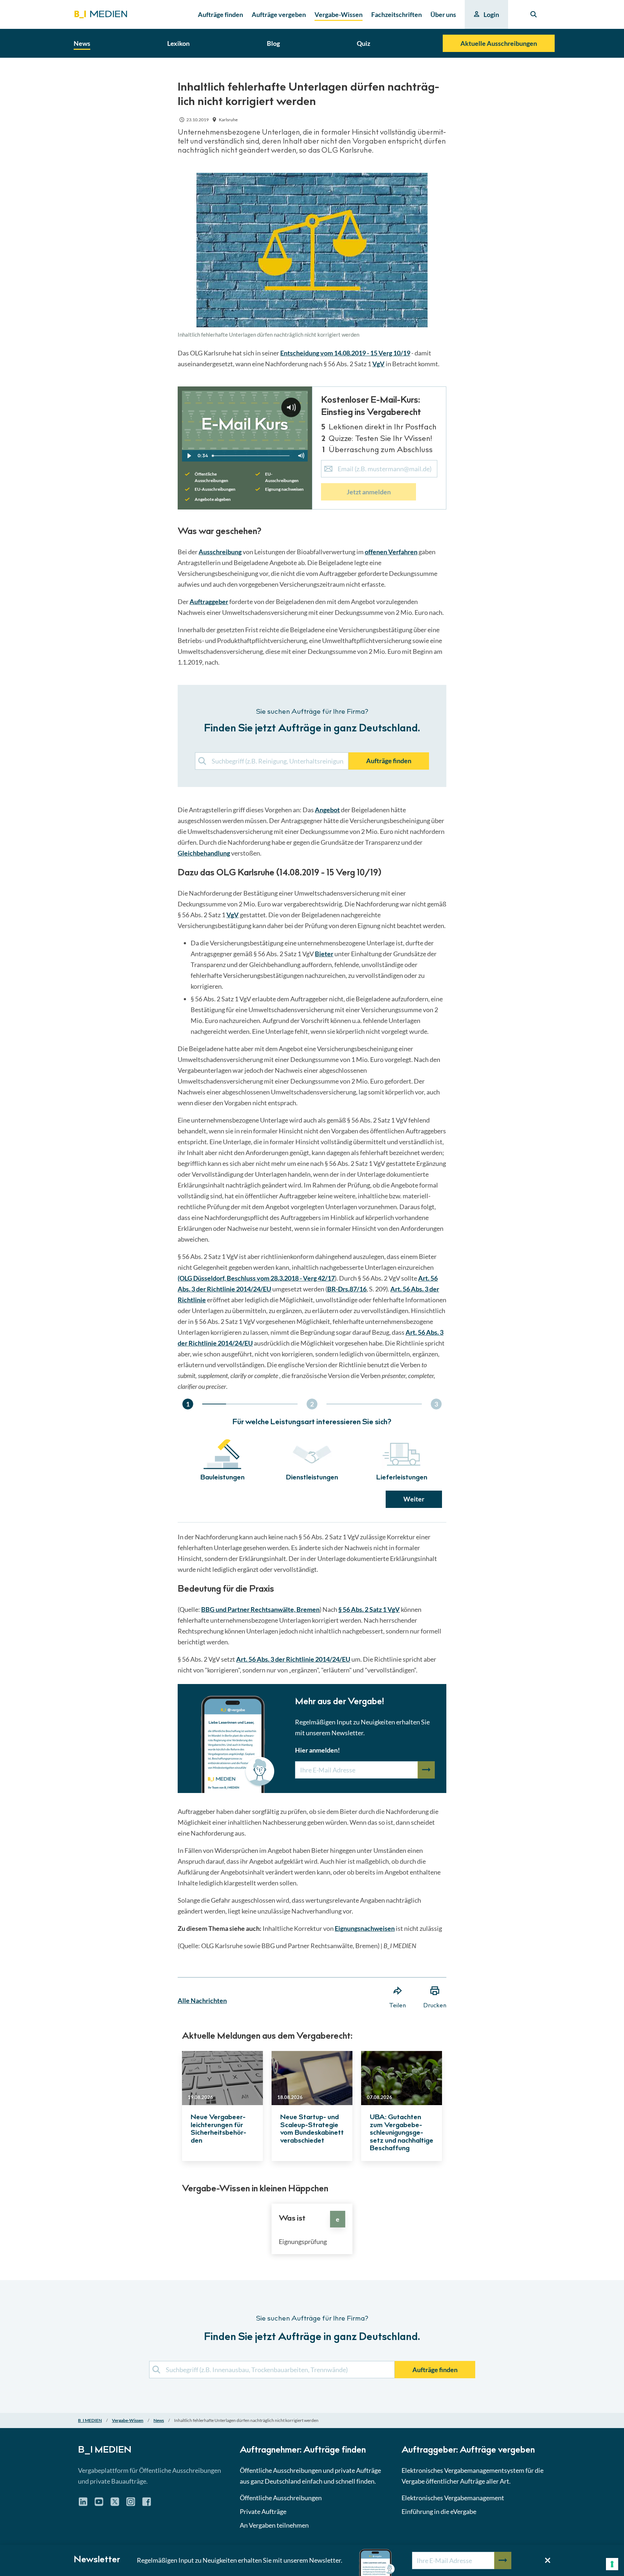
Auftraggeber (209, 602)
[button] (312, 1233)
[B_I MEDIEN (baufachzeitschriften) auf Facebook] (147, 2504)
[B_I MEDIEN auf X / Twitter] (115, 2504)
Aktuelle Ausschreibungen (499, 43)
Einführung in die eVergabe (439, 2511)
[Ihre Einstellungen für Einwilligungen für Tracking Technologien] (612, 2564)
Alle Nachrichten (202, 2000)
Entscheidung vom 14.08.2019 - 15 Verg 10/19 (345, 353)
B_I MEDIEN (90, 2420)
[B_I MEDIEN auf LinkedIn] (83, 2504)
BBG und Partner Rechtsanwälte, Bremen (260, 1609)
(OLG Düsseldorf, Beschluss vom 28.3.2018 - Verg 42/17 (256, 1278)
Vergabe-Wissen (128, 2420)
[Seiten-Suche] (534, 14)
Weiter (414, 1499)
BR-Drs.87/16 (347, 1289)
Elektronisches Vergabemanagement (453, 2498)
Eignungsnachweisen (365, 1928)
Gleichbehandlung (204, 853)
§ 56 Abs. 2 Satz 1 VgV (369, 1609)
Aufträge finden (389, 761)
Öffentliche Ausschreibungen (281, 2498)
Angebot (327, 810)
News (159, 2420)
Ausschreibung (220, 552)
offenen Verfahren (391, 552)
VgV (378, 364)
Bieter (324, 954)
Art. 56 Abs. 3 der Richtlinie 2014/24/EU (293, 1659)
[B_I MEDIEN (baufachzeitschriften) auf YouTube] (99, 2504)
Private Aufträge (263, 2511)
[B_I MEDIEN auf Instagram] (131, 2504)
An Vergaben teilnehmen (274, 2525)
